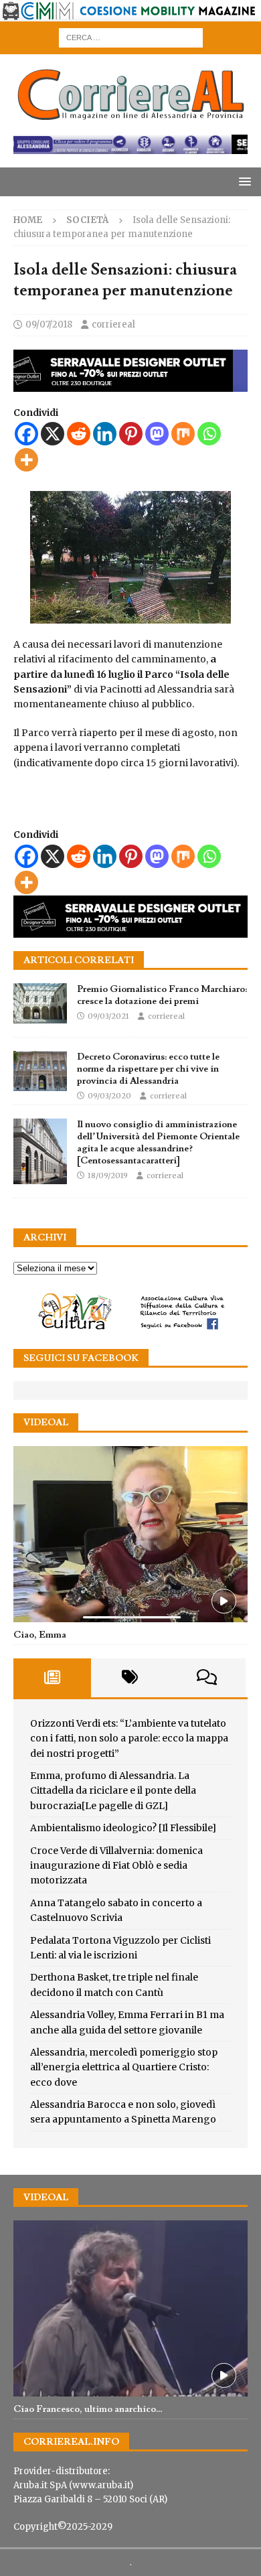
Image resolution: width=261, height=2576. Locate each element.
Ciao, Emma (40, 1635)
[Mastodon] (157, 434)
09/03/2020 (109, 1096)
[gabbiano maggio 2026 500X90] (130, 384)
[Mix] (183, 434)
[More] (26, 460)
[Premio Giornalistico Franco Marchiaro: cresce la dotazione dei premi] (40, 1003)
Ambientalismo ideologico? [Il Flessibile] (123, 1828)
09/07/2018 (49, 325)
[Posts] (52, 1678)
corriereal (113, 325)
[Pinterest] (131, 434)
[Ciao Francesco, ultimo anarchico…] (130, 2308)
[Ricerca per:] (131, 37)
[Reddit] (79, 434)
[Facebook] (26, 434)
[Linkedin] (105, 434)
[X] (53, 434)
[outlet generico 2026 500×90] (130, 930)
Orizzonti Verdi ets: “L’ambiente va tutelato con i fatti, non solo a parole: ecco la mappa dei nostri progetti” (129, 1738)
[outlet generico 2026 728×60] (130, 147)
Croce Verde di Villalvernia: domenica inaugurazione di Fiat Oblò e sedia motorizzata (116, 1866)
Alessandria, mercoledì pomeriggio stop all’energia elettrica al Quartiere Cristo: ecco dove (124, 2067)
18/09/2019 (108, 1175)
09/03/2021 (108, 1016)
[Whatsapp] (209, 434)
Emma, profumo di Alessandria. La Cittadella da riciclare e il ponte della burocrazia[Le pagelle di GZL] (113, 1791)
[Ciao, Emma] (130, 1534)
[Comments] (207, 1678)
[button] (243, 181)
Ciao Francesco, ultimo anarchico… (88, 2409)
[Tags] (130, 1678)
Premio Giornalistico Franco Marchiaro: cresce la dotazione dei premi (162, 995)
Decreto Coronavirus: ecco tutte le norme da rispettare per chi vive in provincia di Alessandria (148, 1069)
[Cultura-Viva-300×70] (130, 1328)
